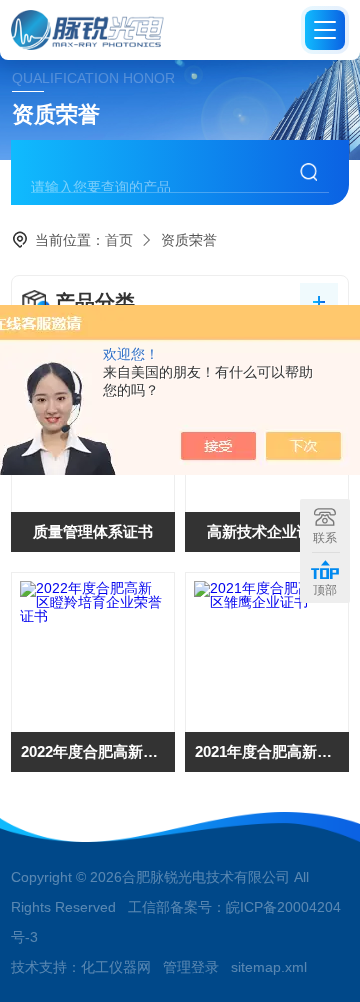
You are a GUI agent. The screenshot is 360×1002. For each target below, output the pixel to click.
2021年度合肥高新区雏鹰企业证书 (272, 751)
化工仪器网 (116, 967)
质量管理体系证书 (93, 531)
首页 (119, 240)
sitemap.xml (269, 967)
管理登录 (191, 967)
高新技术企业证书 (267, 531)
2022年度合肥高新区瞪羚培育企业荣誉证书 (98, 751)
